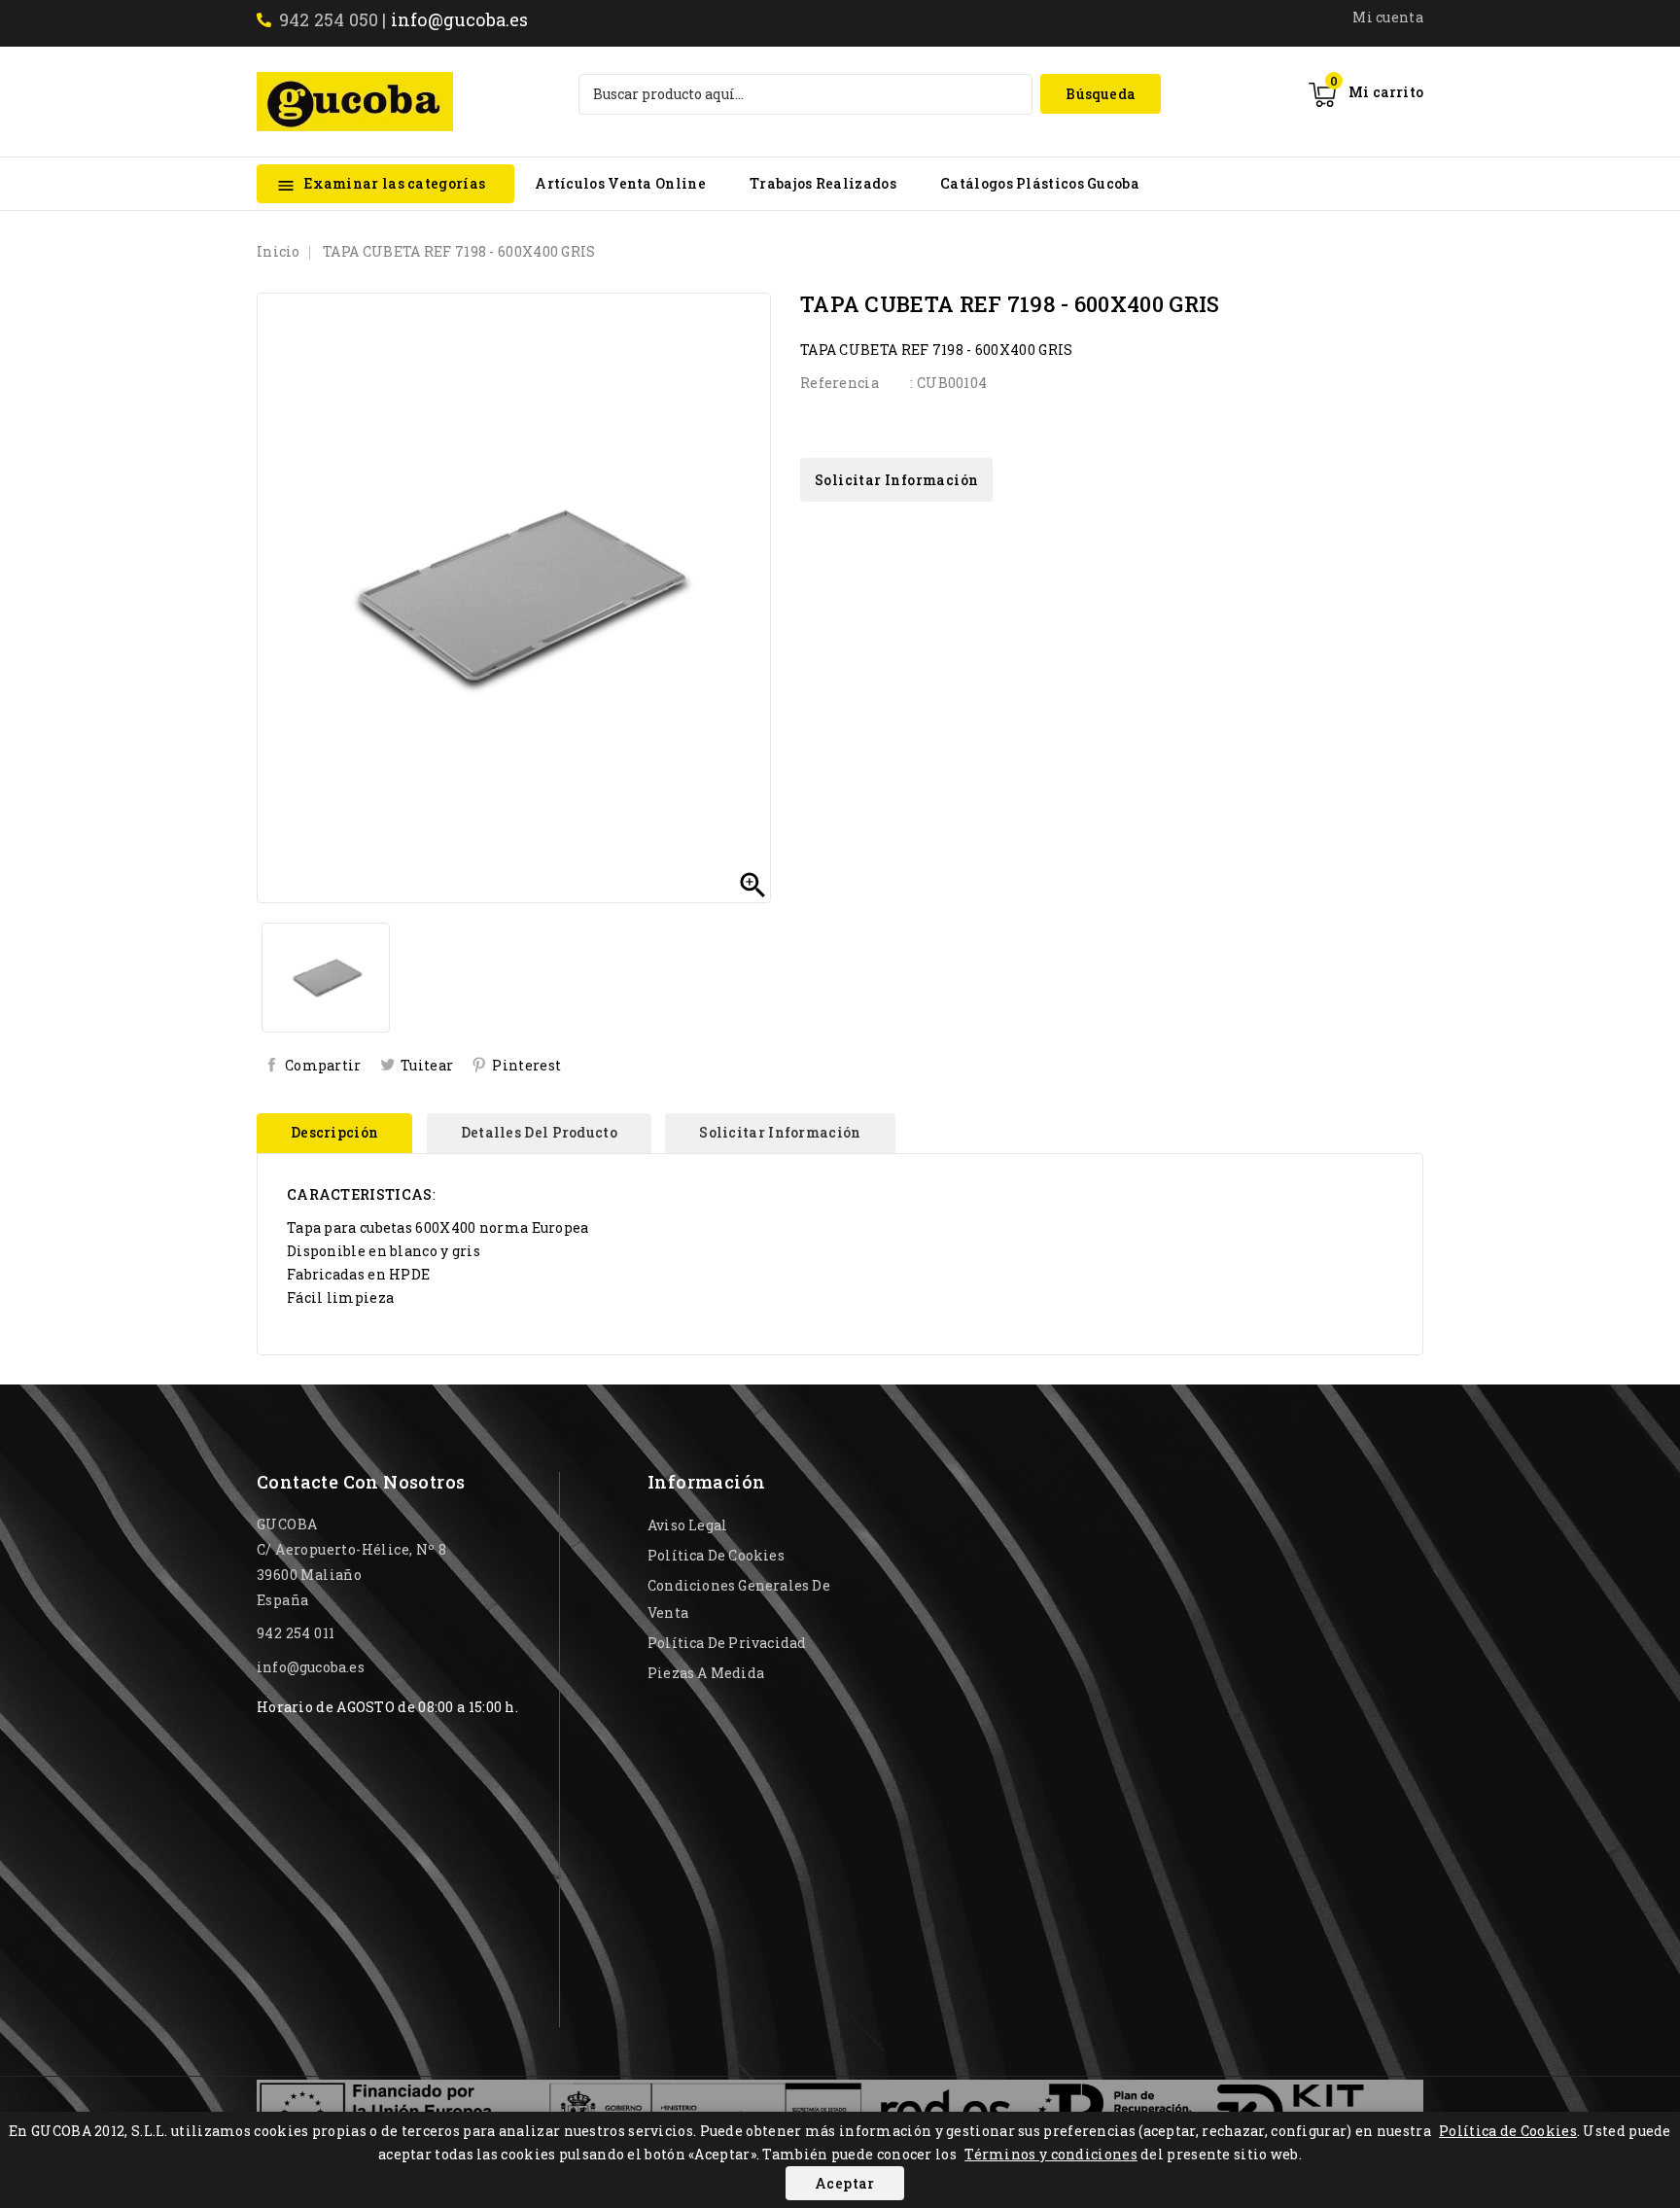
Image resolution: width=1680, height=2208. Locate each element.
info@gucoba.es (460, 19)
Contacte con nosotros (361, 1482)
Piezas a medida (706, 1673)
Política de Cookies (1508, 2131)
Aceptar (845, 2183)
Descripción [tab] (334, 1132)
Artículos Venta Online (620, 183)
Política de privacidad (727, 1643)
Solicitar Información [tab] (780, 1132)
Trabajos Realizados (823, 183)
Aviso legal (687, 1525)
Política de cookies (716, 1555)
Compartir (323, 1065)
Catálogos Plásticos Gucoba (1040, 183)
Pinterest (526, 1065)
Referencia (840, 383)
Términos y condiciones (1051, 2154)
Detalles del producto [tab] (539, 1132)
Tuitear (427, 1065)
